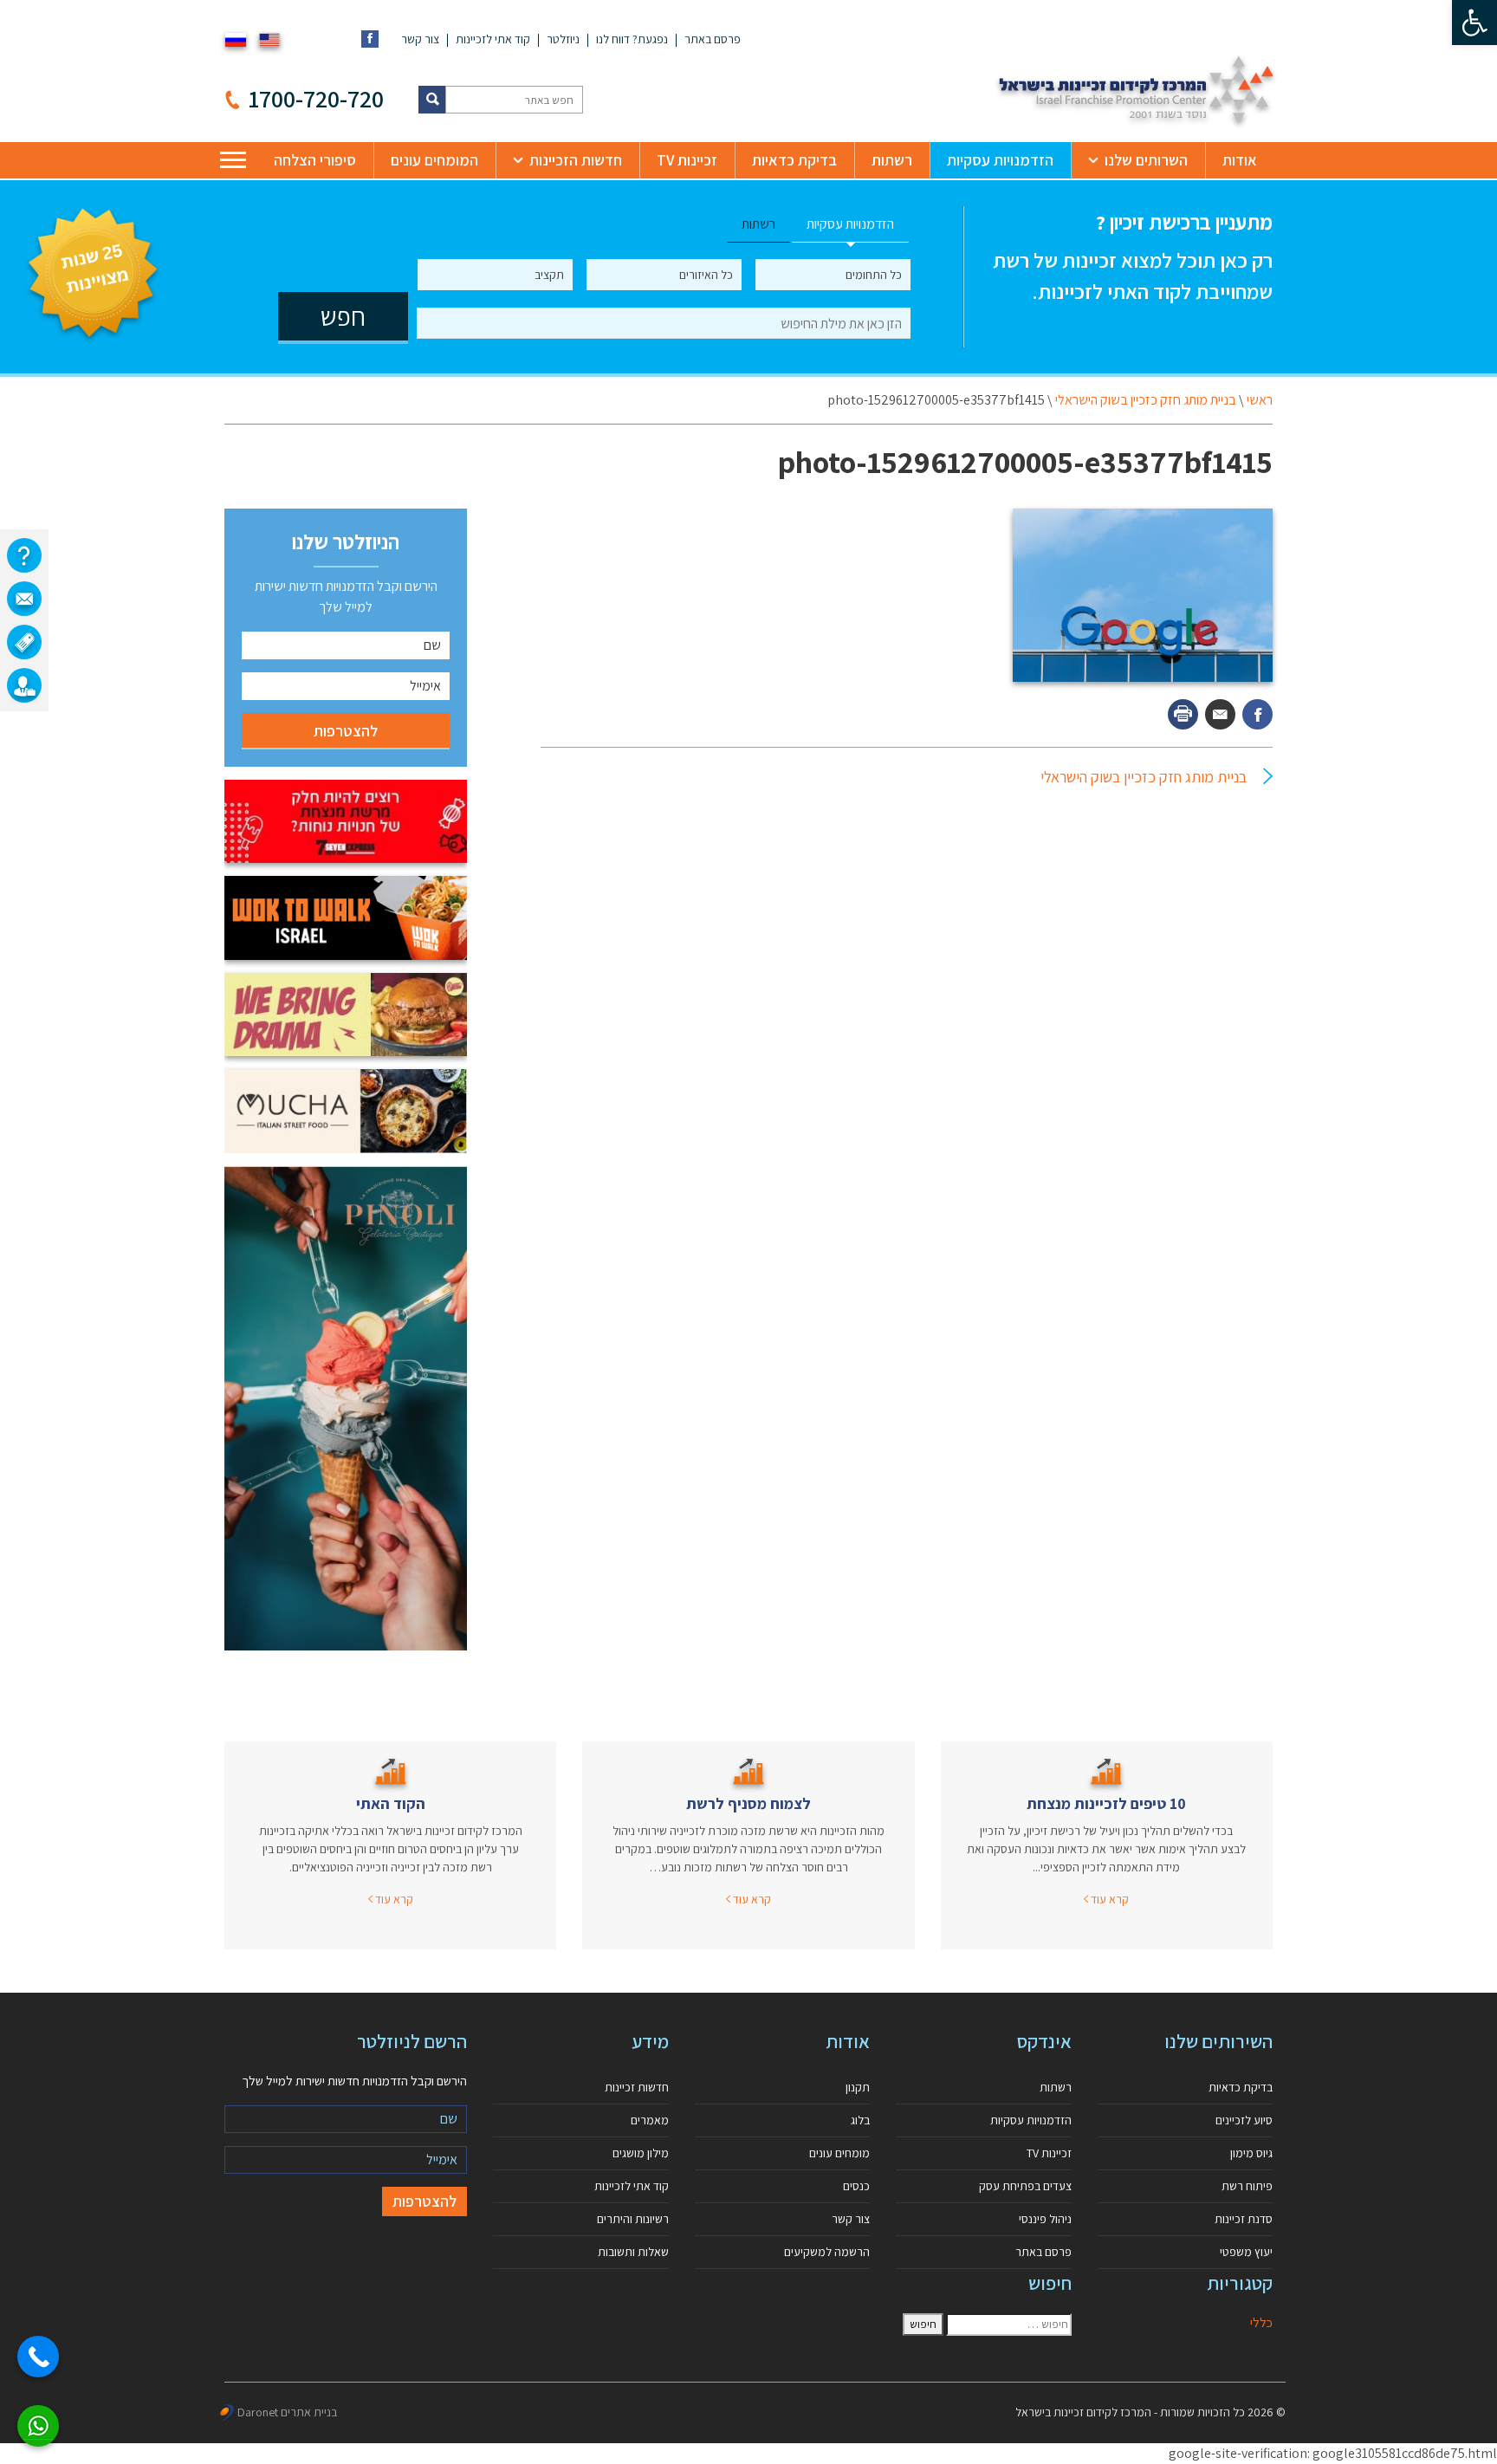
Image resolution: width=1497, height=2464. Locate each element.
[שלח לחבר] (1220, 714)
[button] (1474, 23)
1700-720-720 (316, 98)
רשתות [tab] (758, 224)
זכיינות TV (687, 160)
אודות (1240, 160)
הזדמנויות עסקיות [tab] (850, 224)
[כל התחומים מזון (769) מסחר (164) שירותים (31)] (833, 275)
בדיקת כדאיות (794, 160)
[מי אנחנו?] (24, 555)
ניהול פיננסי (1045, 2219)
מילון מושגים (641, 2153)
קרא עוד (1108, 1899)
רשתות (892, 160)
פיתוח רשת (1247, 2186)
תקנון (858, 2087)
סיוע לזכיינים (1244, 2120)
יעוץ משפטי (1246, 2252)
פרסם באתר (713, 39)
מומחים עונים (839, 2153)
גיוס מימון (1251, 2153)
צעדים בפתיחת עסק (1025, 2186)
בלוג (860, 2120)
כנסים (856, 2186)
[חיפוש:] (1009, 2325)
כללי (1261, 2322)
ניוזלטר (563, 39)
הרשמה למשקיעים (827, 2252)
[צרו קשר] (24, 599)
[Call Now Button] (38, 2357)
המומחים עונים (434, 160)
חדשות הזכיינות (576, 160)
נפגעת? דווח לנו (632, 39)
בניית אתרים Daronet (287, 2412)
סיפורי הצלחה (315, 160)
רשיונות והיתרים (633, 2219)
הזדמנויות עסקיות (1000, 160)
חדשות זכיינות (637, 2087)
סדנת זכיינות (1244, 2219)
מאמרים (650, 2120)
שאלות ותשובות (633, 2252)
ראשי (1260, 400)
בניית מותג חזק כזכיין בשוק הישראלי (1146, 400)
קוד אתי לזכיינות (493, 39)
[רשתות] (24, 642)
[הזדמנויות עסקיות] (24, 685)
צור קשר (420, 39)
